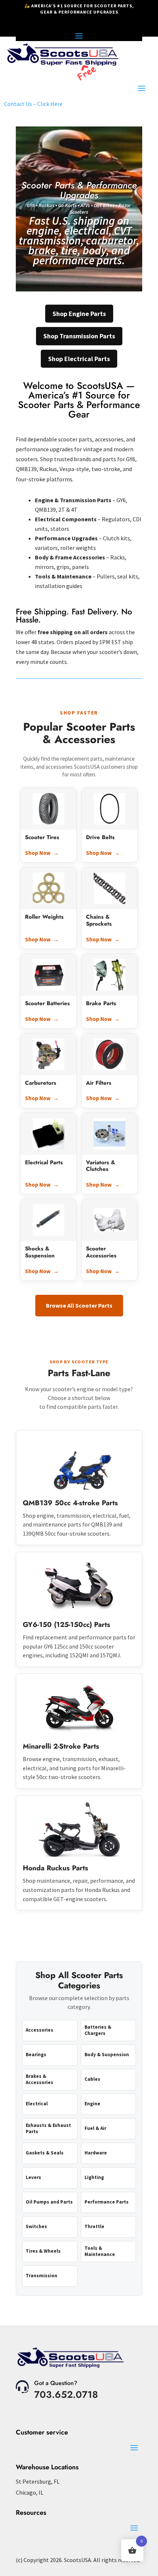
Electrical (37, 2104)
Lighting (94, 2177)
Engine (92, 2104)
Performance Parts (107, 2202)
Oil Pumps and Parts (49, 2202)
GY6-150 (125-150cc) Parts (67, 1625)
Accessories (39, 2030)
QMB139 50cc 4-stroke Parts (70, 1503)
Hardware (96, 2153)
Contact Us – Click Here (33, 104)
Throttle (94, 2226)
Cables (92, 2079)
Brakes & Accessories (39, 2079)
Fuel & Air (95, 2128)
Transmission (42, 2276)
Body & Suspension (107, 2055)
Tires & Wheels (43, 2251)
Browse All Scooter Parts (79, 1305)
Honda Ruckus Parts (55, 1868)
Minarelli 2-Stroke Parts (61, 1746)
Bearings (36, 2055)
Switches (36, 2226)
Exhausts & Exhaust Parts (48, 2128)
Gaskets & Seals (45, 2153)
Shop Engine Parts (79, 314)
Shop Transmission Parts (79, 336)
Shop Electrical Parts (79, 359)
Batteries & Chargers (98, 2030)
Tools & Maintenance (100, 2251)
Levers (33, 2177)
